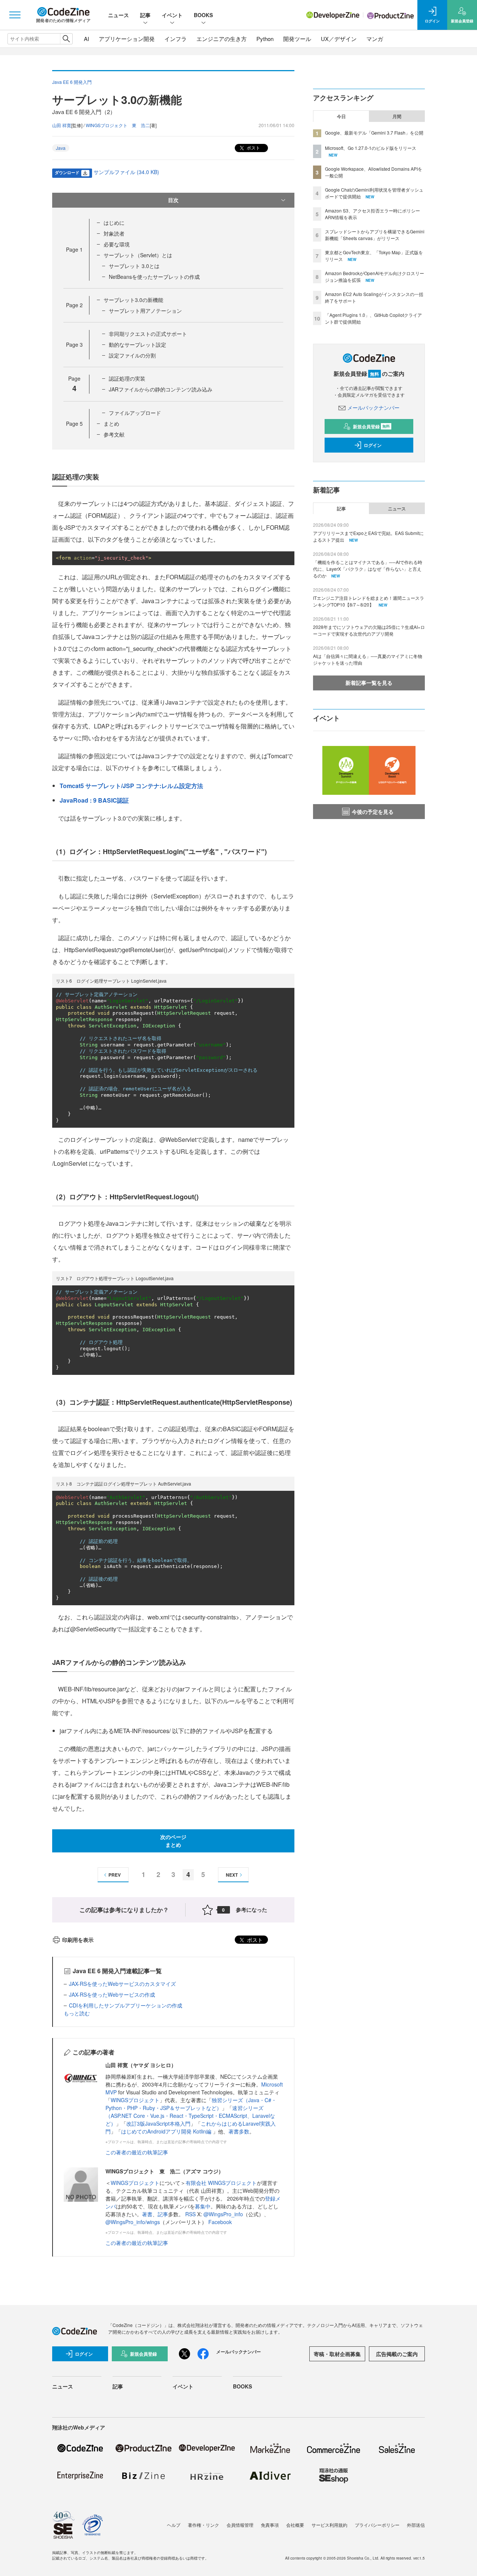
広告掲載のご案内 (397, 2354)
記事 (145, 15)
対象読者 (114, 233)
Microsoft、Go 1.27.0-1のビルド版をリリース (371, 148)
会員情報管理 (240, 2525)
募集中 (203, 2206)
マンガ (375, 39)
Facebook (220, 2222)
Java (61, 148)
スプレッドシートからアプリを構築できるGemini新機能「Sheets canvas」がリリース (375, 235)
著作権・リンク (203, 2525)
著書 (147, 2214)
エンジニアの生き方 (222, 39)
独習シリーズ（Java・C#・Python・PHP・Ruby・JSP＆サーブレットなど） (191, 2104)
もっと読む (77, 2013)
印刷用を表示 (78, 1940)
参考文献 (114, 434)
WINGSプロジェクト (135, 2100)
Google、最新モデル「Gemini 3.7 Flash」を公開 (374, 133)
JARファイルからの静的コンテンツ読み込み (161, 389)
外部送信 (416, 2525)
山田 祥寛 (62, 125)
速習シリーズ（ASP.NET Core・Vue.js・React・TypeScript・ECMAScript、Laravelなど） (190, 2116)
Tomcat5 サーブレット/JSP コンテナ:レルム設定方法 (131, 786)
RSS (191, 2214)
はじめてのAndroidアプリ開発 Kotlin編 (167, 2131)
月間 (397, 116)
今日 (341, 116)
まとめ (111, 423)
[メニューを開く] (15, 15)
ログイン (373, 445)
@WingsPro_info (223, 2214)
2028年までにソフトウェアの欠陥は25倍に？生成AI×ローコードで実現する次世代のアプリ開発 (369, 630)
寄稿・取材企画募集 (337, 2354)
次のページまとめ (173, 1841)
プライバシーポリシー (377, 2525)
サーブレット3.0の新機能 (133, 300)
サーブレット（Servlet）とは (138, 255)
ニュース (119, 15)
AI (86, 39)
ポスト (253, 147)
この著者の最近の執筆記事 (137, 2152)
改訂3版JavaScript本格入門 (158, 2123)
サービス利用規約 (329, 2525)
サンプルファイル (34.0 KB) (126, 172)
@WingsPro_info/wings (133, 2222)
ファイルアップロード (135, 413)
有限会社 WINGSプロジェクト (221, 2183)
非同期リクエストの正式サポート (148, 334)
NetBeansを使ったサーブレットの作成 (154, 277)
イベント (172, 15)
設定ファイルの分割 (132, 355)
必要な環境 (117, 244)
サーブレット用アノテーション (145, 311)
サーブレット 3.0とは (134, 266)
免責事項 (270, 2525)
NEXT (232, 1875)
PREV (115, 1875)
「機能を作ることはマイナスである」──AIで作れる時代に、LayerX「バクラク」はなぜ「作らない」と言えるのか (368, 569)
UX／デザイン (339, 39)
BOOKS (203, 15)
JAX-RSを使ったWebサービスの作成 (112, 1994)
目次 (173, 200)
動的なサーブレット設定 (138, 344)
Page (74, 249)
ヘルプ (174, 2525)
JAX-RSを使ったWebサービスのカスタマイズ (122, 1984)
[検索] (66, 39)
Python (265, 39)
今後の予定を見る (373, 812)
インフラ (176, 39)
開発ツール (297, 39)
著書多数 (239, 2131)
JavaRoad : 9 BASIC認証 (94, 800)
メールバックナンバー (373, 407)
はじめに (114, 223)
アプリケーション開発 (127, 39)
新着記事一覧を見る (369, 683)
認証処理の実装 (127, 378)
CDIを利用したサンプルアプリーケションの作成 (126, 2005)
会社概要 (295, 2525)
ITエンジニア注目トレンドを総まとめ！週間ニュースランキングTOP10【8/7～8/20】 (369, 601)
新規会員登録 (371, 426)
